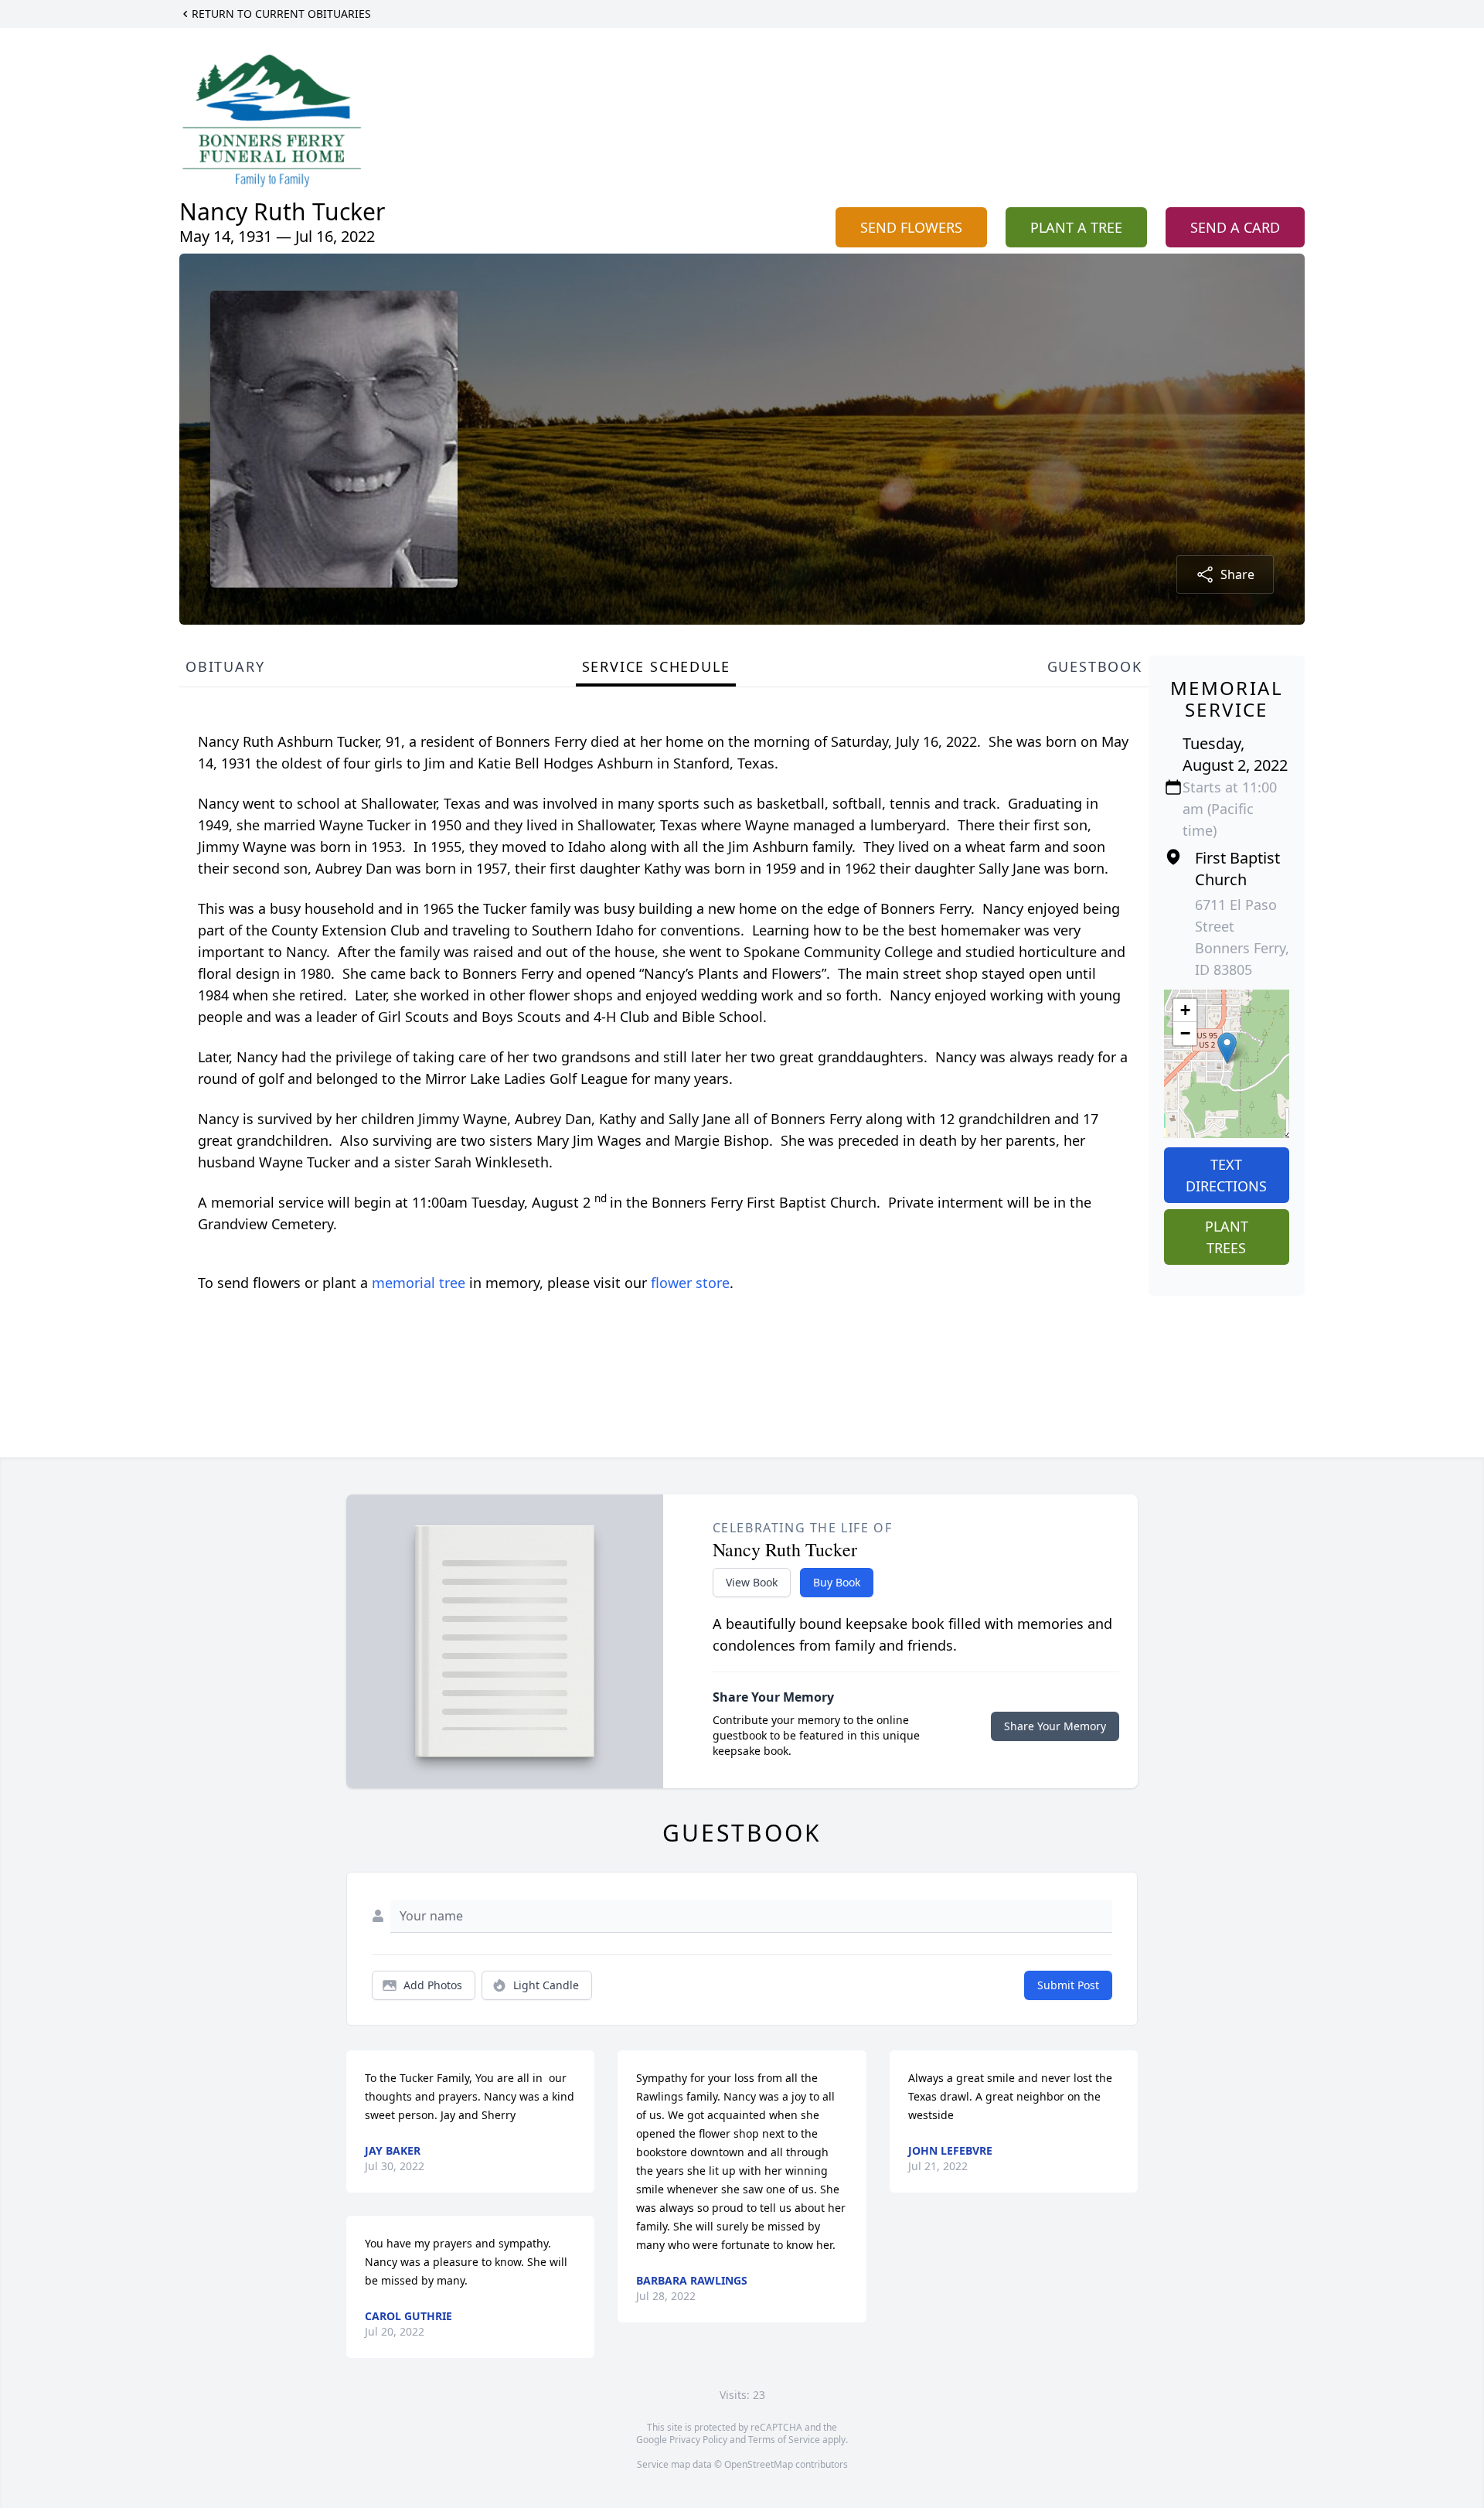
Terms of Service (784, 2440)
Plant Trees (1227, 1237)
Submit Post (1068, 1985)
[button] (1227, 1048)
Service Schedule (656, 666)
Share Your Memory (1055, 1726)
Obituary (225, 666)
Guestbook (1095, 666)
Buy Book (837, 1582)
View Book (752, 1582)
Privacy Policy (698, 2440)
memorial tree (419, 1283)
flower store (690, 1283)
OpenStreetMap (759, 2464)
